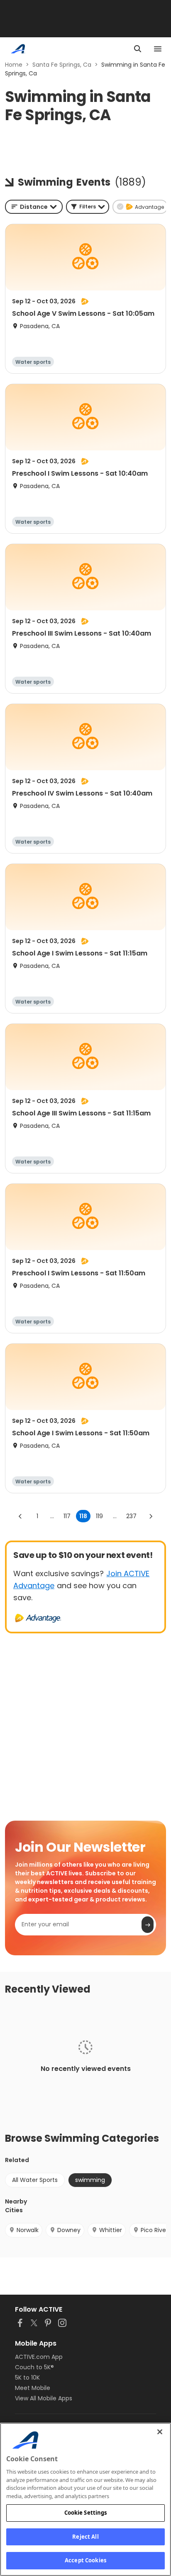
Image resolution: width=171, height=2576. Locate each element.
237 (131, 1516)
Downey (69, 2230)
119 (99, 1516)
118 (83, 1516)
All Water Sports (35, 2180)
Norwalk (28, 2230)
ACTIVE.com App (39, 2357)
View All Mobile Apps (44, 2398)
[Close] (160, 2432)
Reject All (85, 2537)
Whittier (111, 2230)
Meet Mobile (33, 2388)
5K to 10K (27, 2378)
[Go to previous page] (20, 1516)
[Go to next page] (151, 1516)
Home (14, 65)
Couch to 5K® (34, 2367)
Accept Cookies (85, 2560)
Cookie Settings (86, 2513)
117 (67, 1516)
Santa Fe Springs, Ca (62, 65)
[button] (88, 207)
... (52, 1516)
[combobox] (34, 207)
